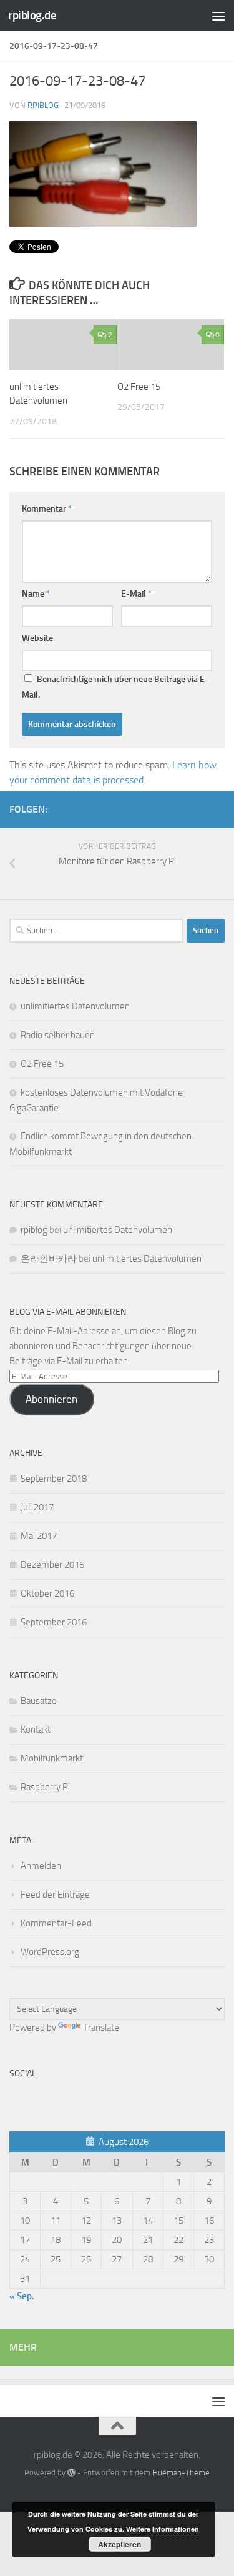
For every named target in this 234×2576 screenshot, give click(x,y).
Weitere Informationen (163, 2529)
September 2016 (54, 1622)
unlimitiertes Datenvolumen (75, 1006)
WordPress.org (50, 1952)
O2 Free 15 (139, 387)
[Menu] (218, 16)
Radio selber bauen (58, 1035)
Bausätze (39, 1701)
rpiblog (43, 105)
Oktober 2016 (47, 1593)
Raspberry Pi (45, 1787)
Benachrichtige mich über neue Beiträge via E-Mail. (115, 687)
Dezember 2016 (52, 1565)
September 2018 (54, 1479)
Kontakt (36, 1730)
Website (37, 638)
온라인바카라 (49, 1259)
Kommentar (47, 509)
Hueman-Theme (181, 2473)
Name (36, 594)
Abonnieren (51, 1399)
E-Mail (136, 594)
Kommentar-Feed (56, 1923)
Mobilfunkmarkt (52, 1758)
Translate (101, 2028)
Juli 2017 (37, 1507)
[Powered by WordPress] (71, 2473)
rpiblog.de (32, 15)
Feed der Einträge (55, 1895)
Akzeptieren (119, 2544)
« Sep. (22, 2296)
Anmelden (41, 1866)
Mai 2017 (39, 1536)
